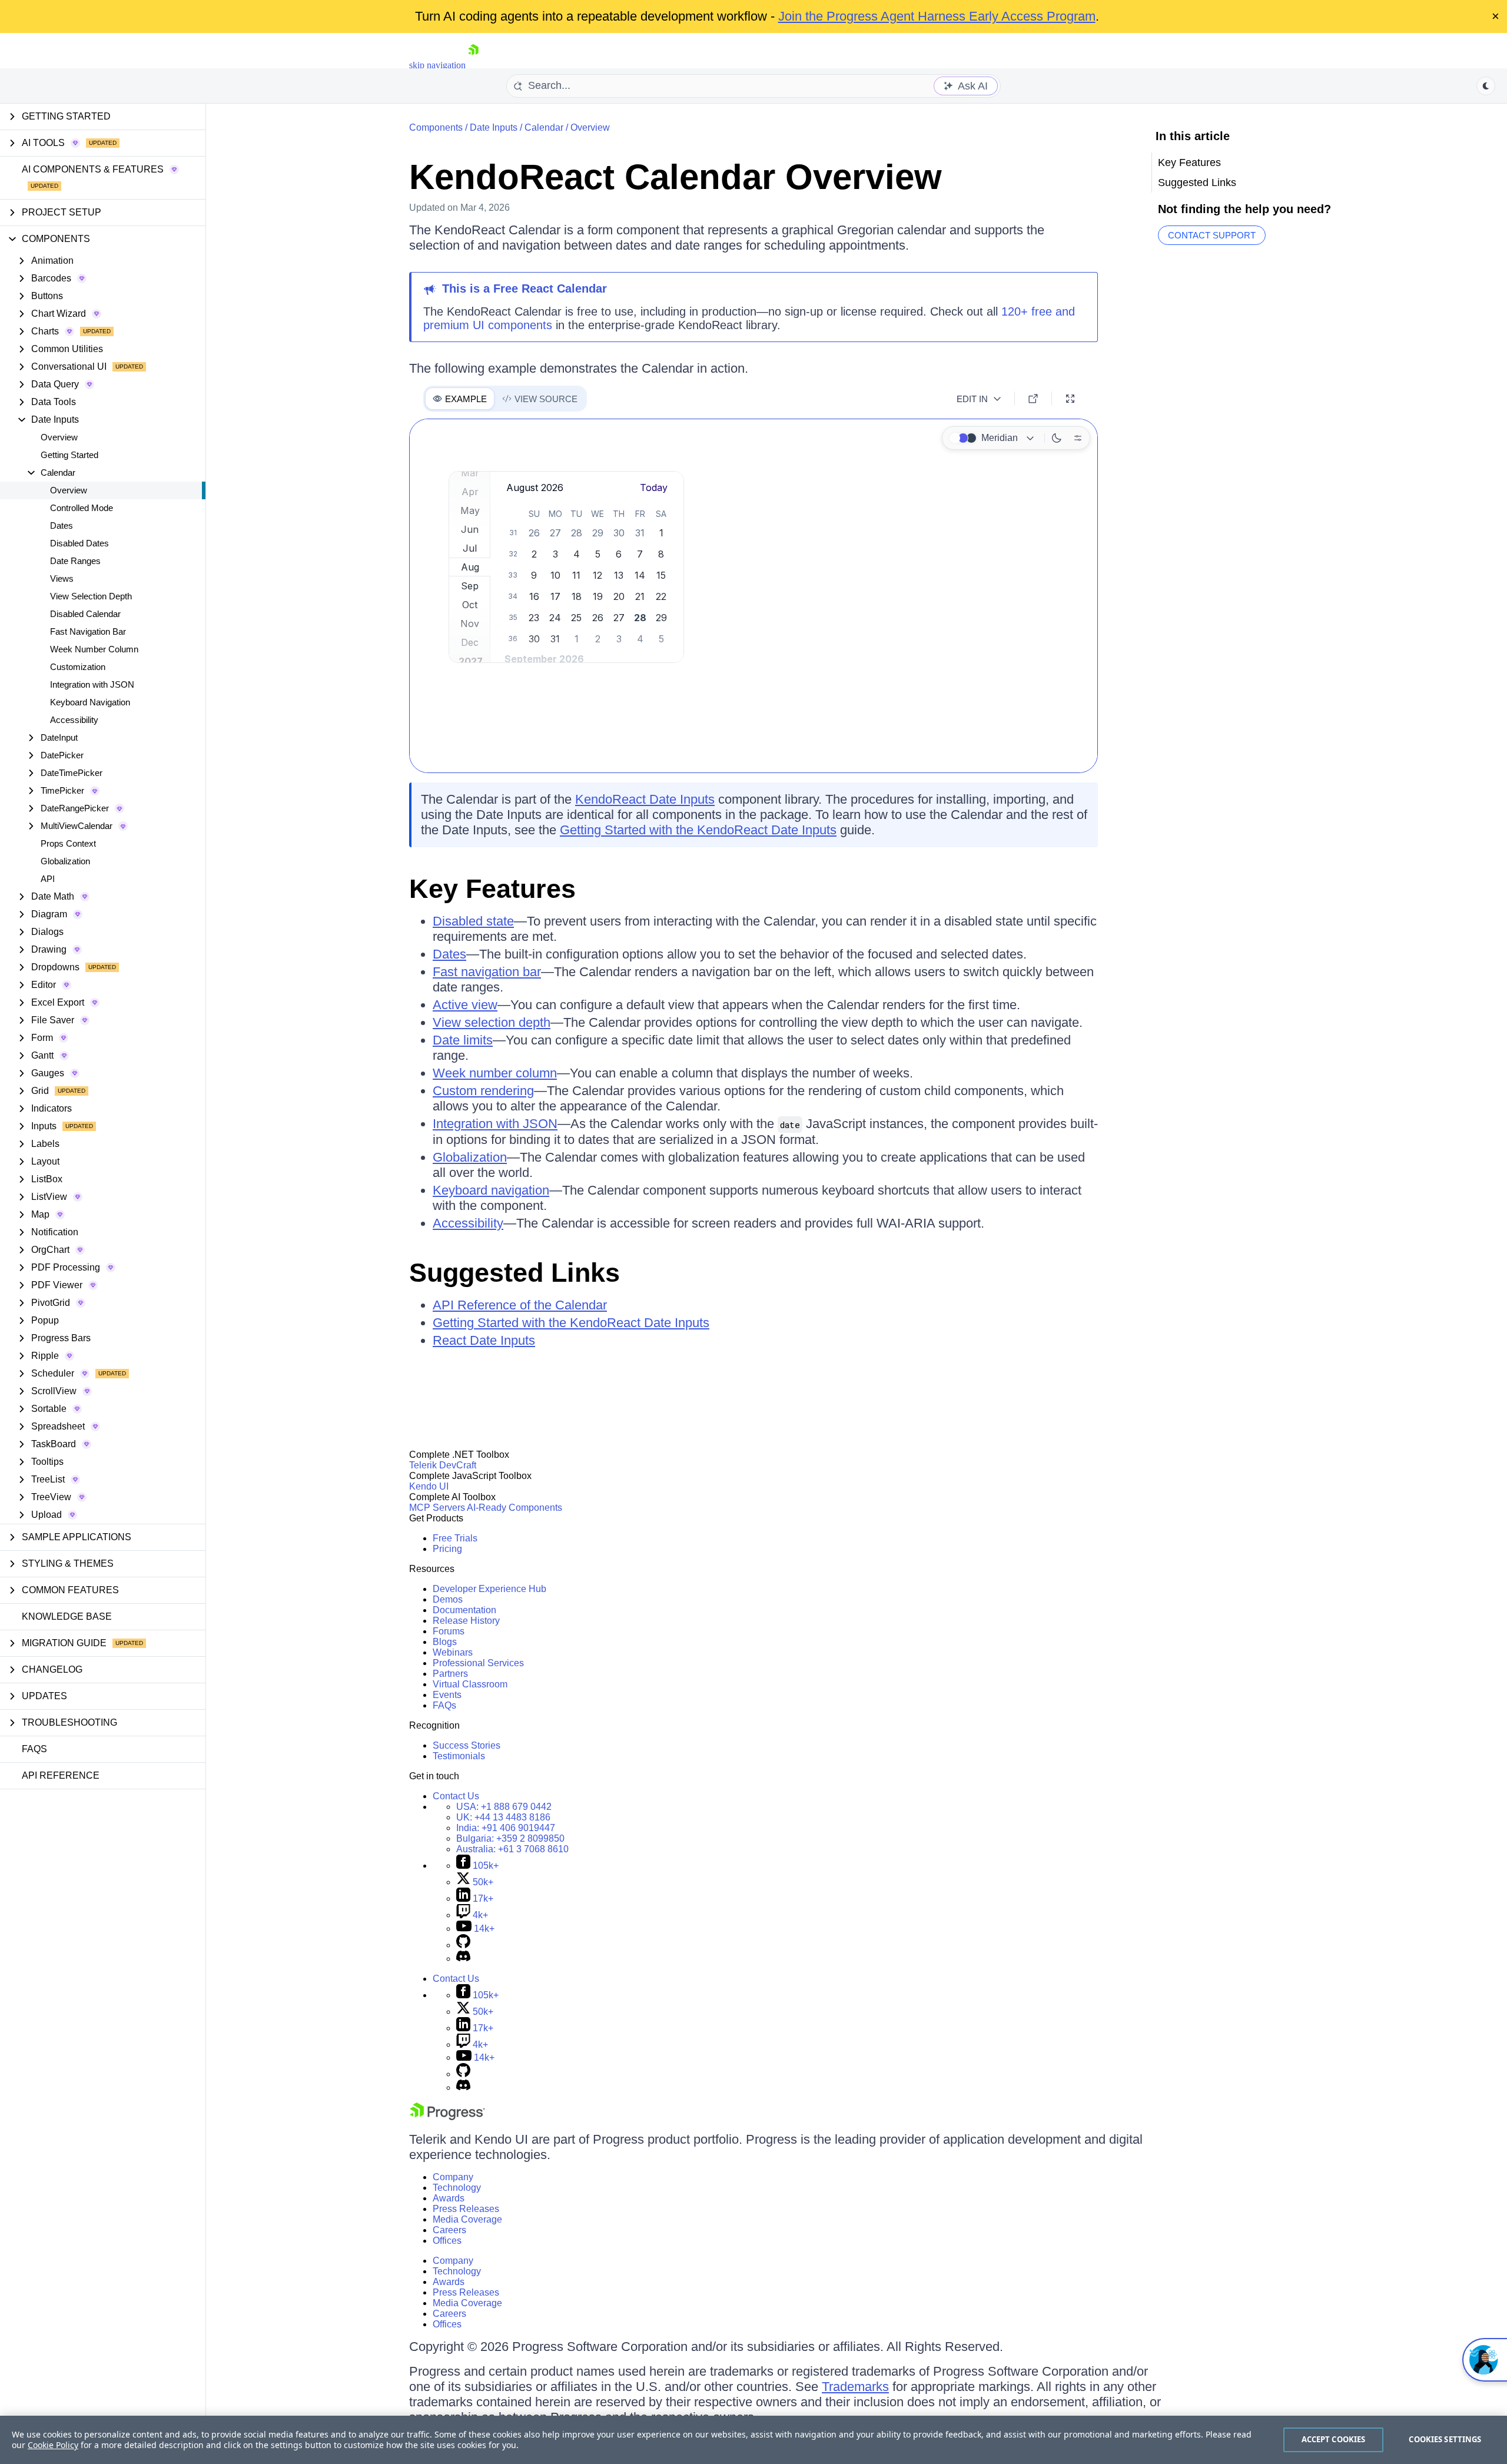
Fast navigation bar (487, 972)
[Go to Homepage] (473, 65)
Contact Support (1212, 235)
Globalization (65, 861)
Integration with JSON (92, 684)
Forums (449, 1631)
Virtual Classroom (470, 1684)
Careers (449, 2230)
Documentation (464, 1610)
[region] (753, 2440)
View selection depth (492, 1022)
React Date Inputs (484, 1340)
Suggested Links (514, 1273)
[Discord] (463, 1959)
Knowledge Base (67, 1616)
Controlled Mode (82, 508)
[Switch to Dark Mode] (1057, 438)
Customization (78, 667)
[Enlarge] (1070, 399)
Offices (447, 2241)
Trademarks (855, 2387)
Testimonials (459, 1756)
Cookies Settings (1445, 2439)
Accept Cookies (1334, 2439)
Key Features (492, 889)
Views (62, 578)
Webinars (453, 1652)
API (48, 879)
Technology (457, 2188)
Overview (59, 437)
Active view (465, 1005)
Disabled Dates (79, 543)
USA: (504, 1807)
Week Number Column (94, 649)
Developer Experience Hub (489, 1589)
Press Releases (466, 2209)
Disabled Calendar (85, 614)
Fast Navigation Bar (88, 631)
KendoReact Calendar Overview (676, 177)
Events (447, 1695)
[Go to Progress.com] (447, 2117)
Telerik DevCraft (443, 1465)
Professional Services (478, 1663)
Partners (450, 1674)
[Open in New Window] (1033, 399)
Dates (62, 525)
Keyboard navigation (491, 1190)
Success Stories (467, 1745)
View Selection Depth (91, 596)
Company (453, 2177)
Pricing (447, 1549)
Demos (448, 1599)
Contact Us (456, 1796)
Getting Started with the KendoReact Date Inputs (698, 830)
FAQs (34, 1749)
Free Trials (455, 1538)
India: (506, 1828)
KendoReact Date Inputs (645, 799)
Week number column (495, 1073)
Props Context (68, 843)
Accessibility (74, 720)
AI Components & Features (93, 169)
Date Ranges (75, 561)
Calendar (544, 127)
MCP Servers (437, 1508)
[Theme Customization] (1078, 438)
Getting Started (69, 455)
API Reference (61, 1775)
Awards (449, 2198)
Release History (466, 1621)
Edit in (972, 399)
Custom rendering (483, 1091)
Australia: (512, 1849)
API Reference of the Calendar (520, 1305)
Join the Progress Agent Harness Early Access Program (937, 16)
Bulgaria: (510, 1838)
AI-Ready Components (514, 1508)
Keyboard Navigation (90, 702)
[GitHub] (463, 1945)
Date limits (463, 1040)
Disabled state (473, 921)
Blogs (445, 1642)
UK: (503, 1817)
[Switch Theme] (1486, 86)
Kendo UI (429, 1486)
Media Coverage (467, 2219)
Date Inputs (494, 127)
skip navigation (437, 65)
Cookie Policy (53, 2445)
